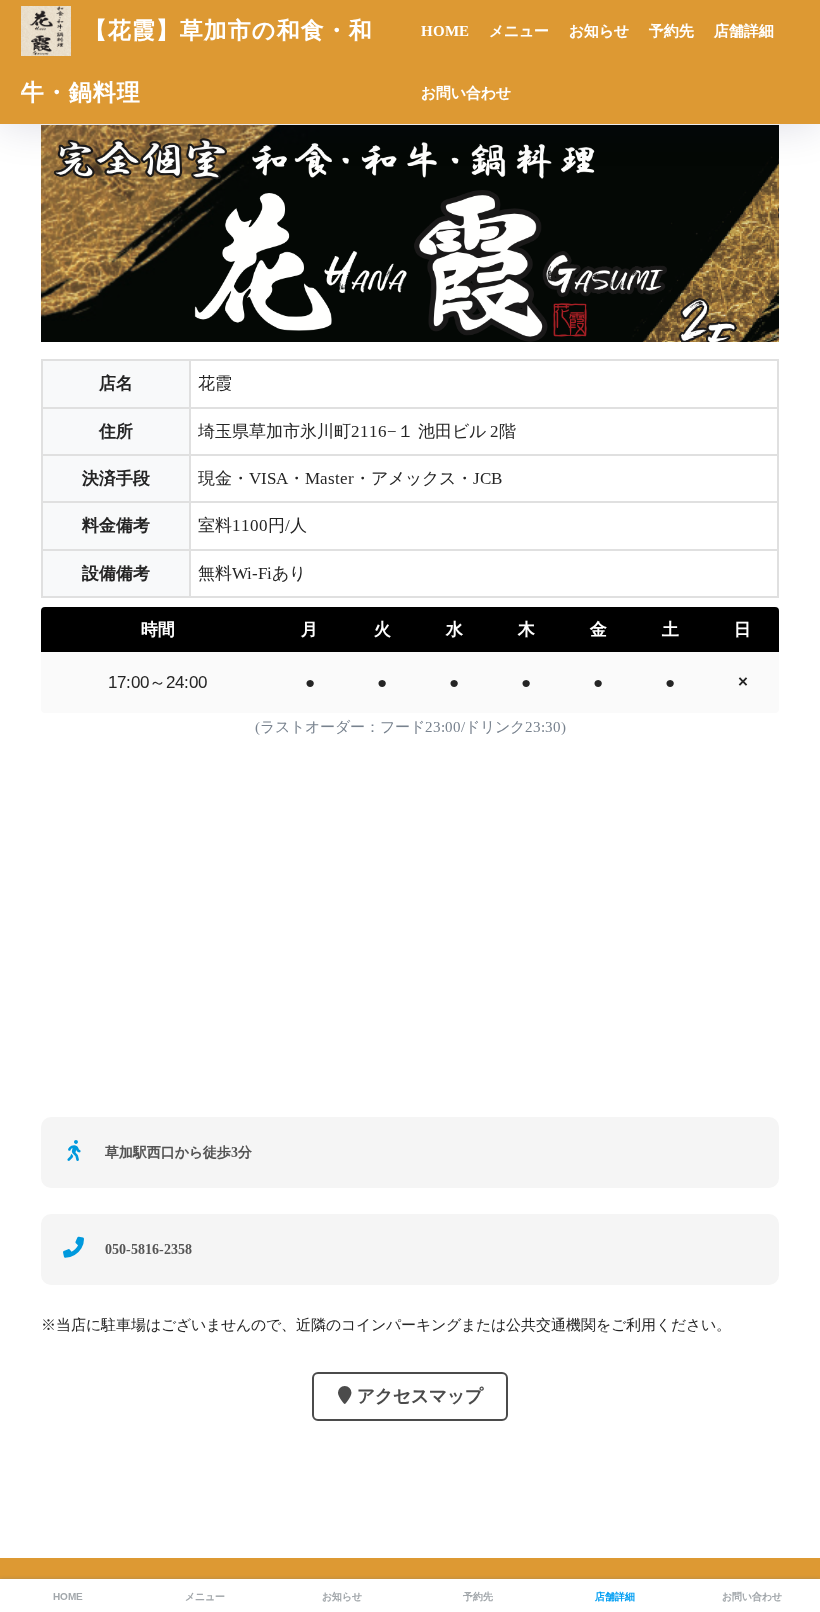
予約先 (671, 31)
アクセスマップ (420, 1396)
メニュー (519, 31)
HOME (445, 31)
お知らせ (599, 31)
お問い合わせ (466, 93)
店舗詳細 (744, 31)
